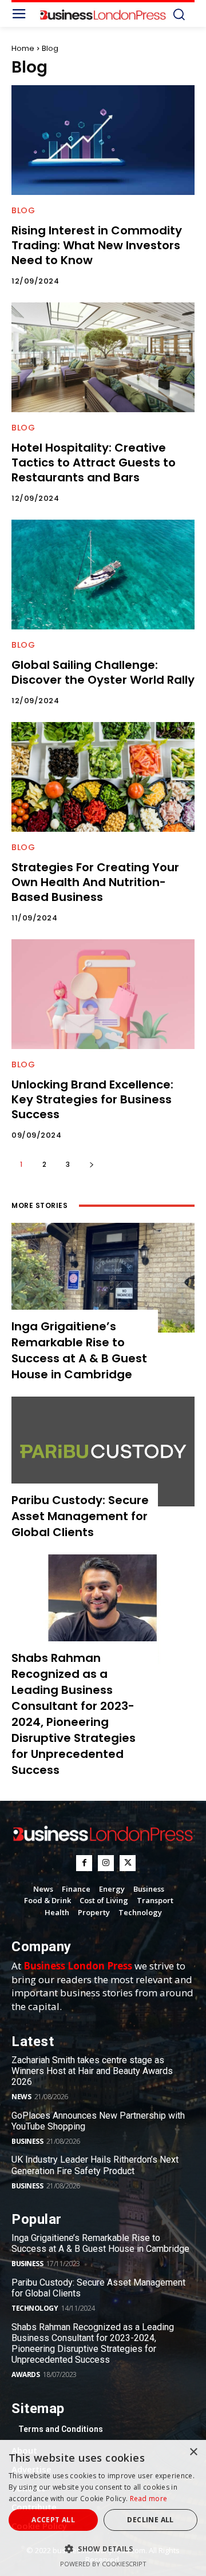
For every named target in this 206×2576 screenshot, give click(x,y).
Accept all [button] (53, 2520)
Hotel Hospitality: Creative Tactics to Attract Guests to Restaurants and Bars (94, 462)
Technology (35, 2308)
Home (23, 48)
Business (27, 2141)
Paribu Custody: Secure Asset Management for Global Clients (80, 1516)
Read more (149, 2499)
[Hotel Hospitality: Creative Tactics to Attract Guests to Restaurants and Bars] (103, 357)
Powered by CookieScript (103, 2564)
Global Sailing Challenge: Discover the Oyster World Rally (103, 672)
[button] (103, 2549)
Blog (23, 210)
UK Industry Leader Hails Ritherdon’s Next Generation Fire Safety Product (95, 2165)
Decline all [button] (150, 2520)
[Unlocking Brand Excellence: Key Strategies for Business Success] (103, 994)
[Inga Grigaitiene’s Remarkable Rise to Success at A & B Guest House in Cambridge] (103, 1278)
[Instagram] (106, 1863)
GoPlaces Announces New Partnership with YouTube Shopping (98, 2121)
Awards (25, 2374)
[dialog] (103, 2508)
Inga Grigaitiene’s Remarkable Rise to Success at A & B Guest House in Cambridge (79, 1350)
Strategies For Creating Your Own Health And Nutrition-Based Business (95, 882)
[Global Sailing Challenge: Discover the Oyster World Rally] (103, 575)
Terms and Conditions (61, 2429)
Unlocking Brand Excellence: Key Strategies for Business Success (92, 1099)
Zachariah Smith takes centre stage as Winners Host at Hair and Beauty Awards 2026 (92, 2071)
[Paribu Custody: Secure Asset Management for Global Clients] (103, 1452)
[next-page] (91, 1164)
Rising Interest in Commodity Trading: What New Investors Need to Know (97, 245)
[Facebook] (84, 1863)
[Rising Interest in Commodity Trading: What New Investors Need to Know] (103, 140)
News (21, 2097)
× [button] (193, 2452)
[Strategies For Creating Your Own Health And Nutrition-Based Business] (103, 777)
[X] (128, 1863)
